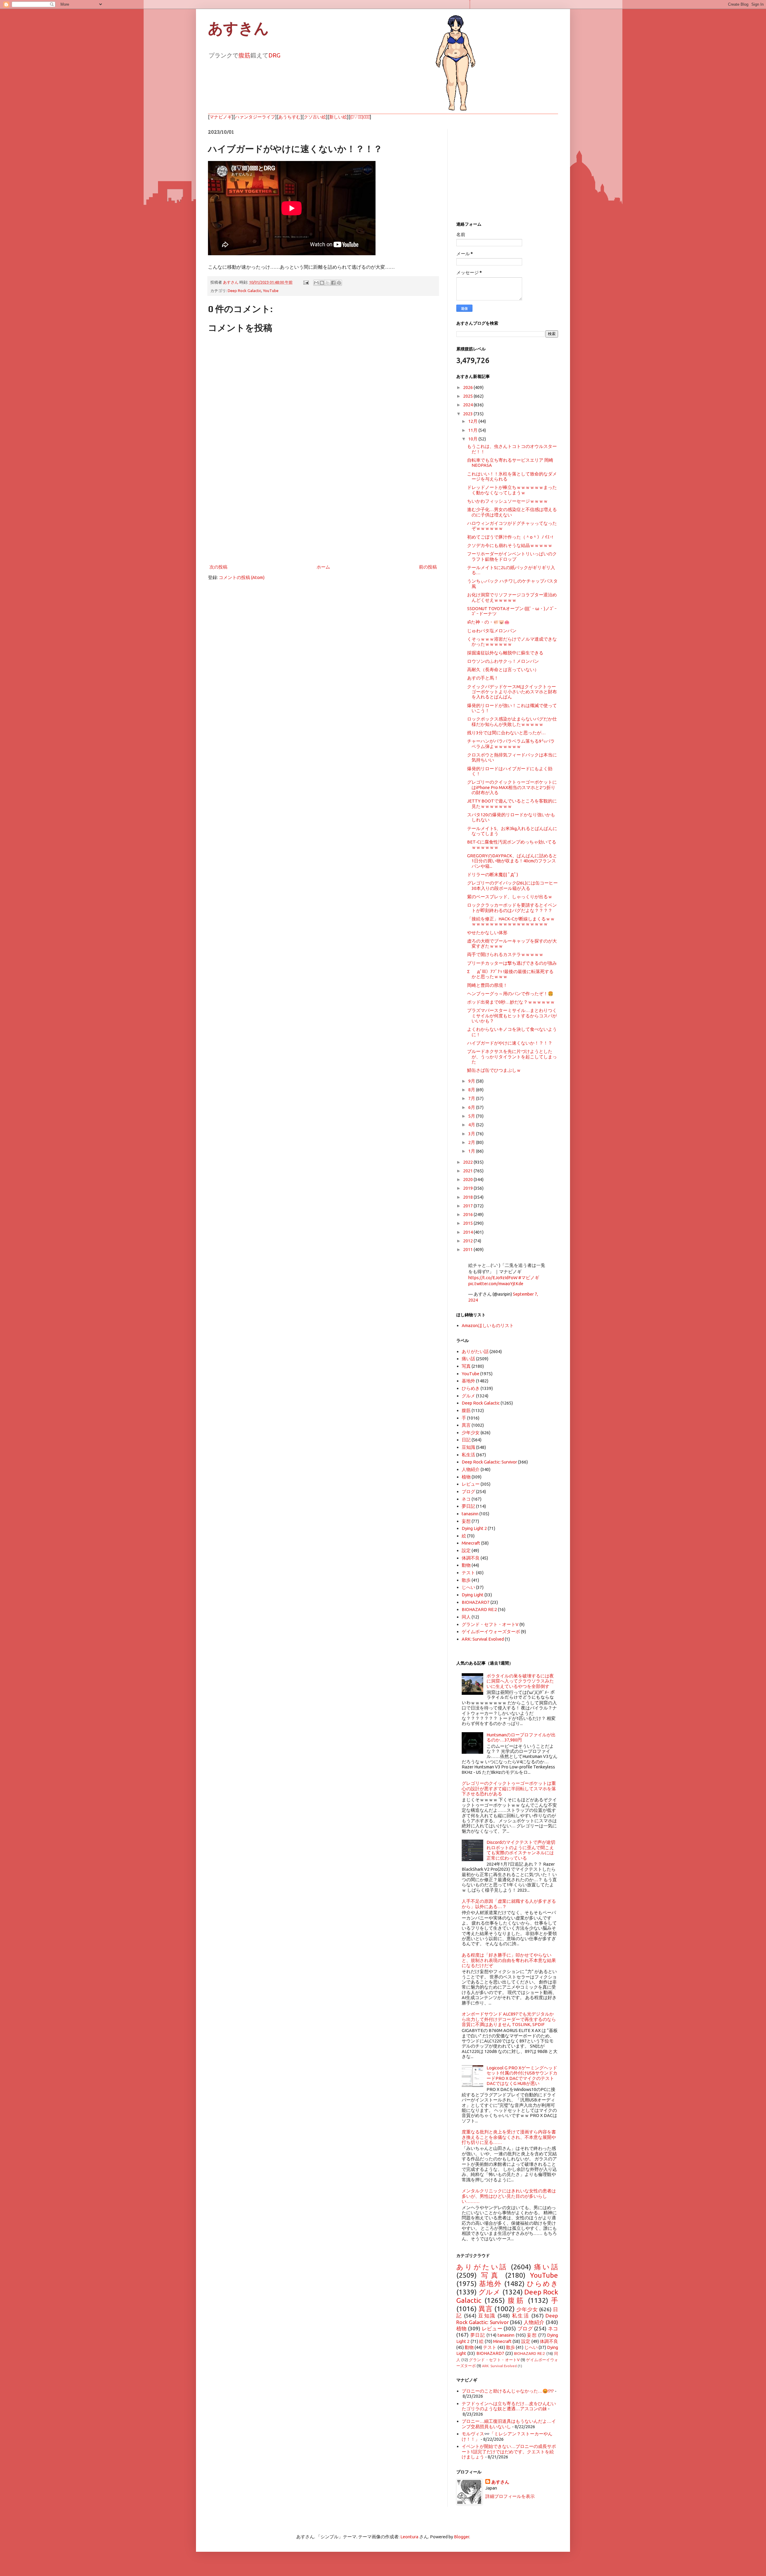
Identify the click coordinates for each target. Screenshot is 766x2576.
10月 (473, 439)
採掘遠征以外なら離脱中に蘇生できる (505, 653)
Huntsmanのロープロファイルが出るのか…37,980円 (521, 1737)
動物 (466, 1565)
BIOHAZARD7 (476, 1602)
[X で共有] (328, 283)
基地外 (468, 1381)
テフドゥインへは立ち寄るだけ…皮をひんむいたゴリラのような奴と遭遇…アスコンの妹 (509, 2406)
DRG (274, 55)
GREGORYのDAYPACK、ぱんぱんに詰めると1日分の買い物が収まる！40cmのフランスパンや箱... (512, 861)
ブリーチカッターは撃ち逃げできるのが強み (512, 963)
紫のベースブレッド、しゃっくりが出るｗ (510, 897)
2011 (468, 1249)
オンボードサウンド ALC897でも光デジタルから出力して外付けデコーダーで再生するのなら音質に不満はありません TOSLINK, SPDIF (509, 2019)
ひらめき (471, 1388)
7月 (472, 1098)
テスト (468, 1573)
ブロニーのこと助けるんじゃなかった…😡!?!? (508, 2391)
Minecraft (471, 1543)
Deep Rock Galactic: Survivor (489, 1462)
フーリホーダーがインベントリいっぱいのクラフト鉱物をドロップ (512, 556)
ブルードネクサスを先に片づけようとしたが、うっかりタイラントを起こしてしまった (512, 1057)
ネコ (466, 1499)
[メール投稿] (306, 282)
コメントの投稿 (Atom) (242, 577)
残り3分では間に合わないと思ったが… (506, 733)
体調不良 (471, 1558)
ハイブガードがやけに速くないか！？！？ (510, 1043)
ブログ (468, 1491)
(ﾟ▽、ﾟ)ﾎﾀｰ (360, 117)
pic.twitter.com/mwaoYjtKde (496, 1284)
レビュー (471, 1484)
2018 (468, 1197)
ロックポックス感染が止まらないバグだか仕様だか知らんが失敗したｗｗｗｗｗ (512, 721)
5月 (472, 1116)
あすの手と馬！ (483, 678)
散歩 (466, 1580)
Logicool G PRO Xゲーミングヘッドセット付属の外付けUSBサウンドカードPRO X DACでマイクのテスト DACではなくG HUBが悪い (522, 2076)
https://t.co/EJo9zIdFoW (493, 1278)
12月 (473, 421)
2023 (468, 414)
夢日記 (468, 1506)
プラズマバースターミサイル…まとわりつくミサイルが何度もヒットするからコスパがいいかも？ (512, 1016)
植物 (466, 1477)
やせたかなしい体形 (487, 933)
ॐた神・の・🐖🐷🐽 (488, 622)
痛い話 (468, 1359)
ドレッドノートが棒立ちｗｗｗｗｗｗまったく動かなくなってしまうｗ (512, 490)
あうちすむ (289, 117)
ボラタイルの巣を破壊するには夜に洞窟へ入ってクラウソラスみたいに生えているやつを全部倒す (520, 1681)
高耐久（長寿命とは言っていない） (503, 670)
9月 (472, 1081)
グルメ (468, 1396)
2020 (468, 1179)
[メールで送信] (316, 283)
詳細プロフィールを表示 (510, 2496)
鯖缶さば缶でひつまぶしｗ (494, 1070)
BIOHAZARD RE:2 (479, 1609)
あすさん (500, 2482)
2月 (472, 1142)
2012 (468, 1241)
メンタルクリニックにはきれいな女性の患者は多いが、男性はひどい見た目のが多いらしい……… (509, 2196)
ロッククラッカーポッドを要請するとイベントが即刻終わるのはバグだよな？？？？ (512, 908)
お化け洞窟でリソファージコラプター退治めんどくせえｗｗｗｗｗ (512, 597)
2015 (468, 1223)
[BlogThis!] (322, 283)
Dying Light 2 (474, 1528)
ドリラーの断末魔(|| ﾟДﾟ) (493, 874)
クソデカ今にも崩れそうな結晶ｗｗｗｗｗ (510, 545)
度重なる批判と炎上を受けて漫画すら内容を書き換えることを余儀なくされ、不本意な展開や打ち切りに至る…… (509, 2137)
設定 (466, 1550)
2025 (468, 396)
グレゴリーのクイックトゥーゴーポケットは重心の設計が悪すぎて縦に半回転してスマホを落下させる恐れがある (509, 1788)
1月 (472, 1151)
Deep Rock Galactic (244, 291)
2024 (468, 405)
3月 (472, 1134)
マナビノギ (221, 117)
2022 (468, 1162)
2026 (468, 387)
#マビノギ (529, 1278)
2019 (468, 1188)
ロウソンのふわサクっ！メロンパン (503, 661)
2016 (468, 1214)
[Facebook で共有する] (333, 283)
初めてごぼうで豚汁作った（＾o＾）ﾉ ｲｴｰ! (510, 537)
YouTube (271, 291)
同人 (466, 1617)
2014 (468, 1232)
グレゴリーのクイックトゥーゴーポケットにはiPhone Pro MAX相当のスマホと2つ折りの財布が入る (512, 787)
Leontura (409, 2537)
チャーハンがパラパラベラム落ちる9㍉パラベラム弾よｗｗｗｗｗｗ (511, 744)
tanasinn (470, 1514)
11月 (473, 430)
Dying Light (473, 1595)
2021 (468, 1171)
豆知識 (468, 1447)
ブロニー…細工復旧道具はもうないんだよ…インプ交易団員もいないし (509, 2424)
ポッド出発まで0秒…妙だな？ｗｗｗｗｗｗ (511, 1002)
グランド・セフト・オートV (490, 1624)
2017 (468, 1206)
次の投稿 (218, 567)
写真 (466, 1366)
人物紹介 (471, 1469)
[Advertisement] (323, 513)
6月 (472, 1107)
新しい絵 (338, 117)
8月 (472, 1090)
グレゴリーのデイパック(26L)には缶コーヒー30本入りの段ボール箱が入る (512, 885)
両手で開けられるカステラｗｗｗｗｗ (505, 954)
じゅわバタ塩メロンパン (492, 631)
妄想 (466, 1521)
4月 (472, 1125)
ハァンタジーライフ (255, 117)
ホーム (323, 567)
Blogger (462, 2537)
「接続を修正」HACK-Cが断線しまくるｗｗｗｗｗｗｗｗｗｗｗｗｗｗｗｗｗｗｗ (511, 921)
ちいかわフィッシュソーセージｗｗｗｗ (507, 501)
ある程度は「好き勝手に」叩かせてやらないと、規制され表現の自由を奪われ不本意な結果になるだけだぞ (509, 1960)
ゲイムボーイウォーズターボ (491, 1632)
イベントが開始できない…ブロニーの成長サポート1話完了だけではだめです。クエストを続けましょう (509, 2452)
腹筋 (244, 55)
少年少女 (471, 1433)
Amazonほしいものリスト (488, 1325)
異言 (466, 1425)
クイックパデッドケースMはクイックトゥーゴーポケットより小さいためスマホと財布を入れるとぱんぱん (512, 692)
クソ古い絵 (315, 117)
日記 (466, 1440)
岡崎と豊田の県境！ (487, 985)
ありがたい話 (475, 1351)
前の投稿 (428, 567)
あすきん (238, 28)
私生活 (468, 1455)
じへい (468, 1587)
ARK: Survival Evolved (483, 1639)
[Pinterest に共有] (339, 283)
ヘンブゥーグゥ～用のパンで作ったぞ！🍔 (510, 994)
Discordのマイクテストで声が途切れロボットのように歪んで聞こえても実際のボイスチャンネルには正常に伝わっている (521, 1850)
